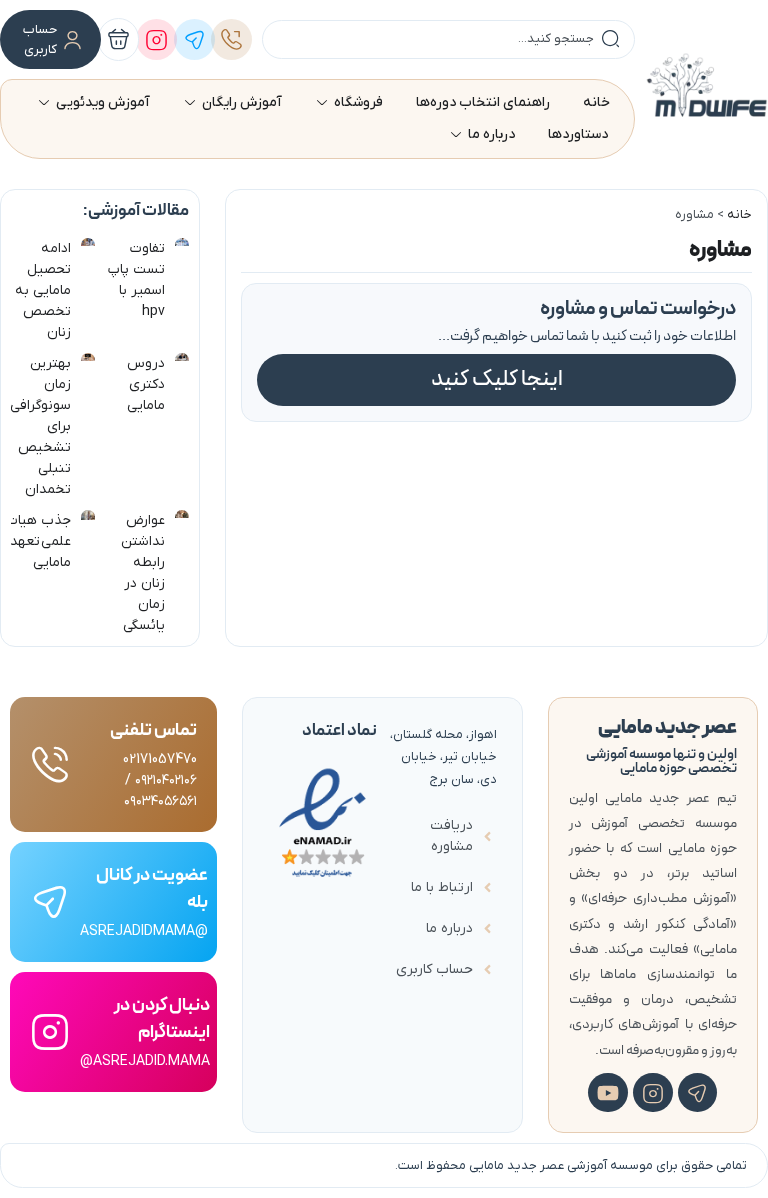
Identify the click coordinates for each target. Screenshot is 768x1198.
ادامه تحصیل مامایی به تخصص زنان (43, 290)
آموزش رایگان (242, 102)
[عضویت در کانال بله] (50, 902)
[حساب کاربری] (72, 39)
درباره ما (491, 134)
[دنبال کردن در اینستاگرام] (50, 1032)
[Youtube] (608, 1093)
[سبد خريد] (118, 39)
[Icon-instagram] (653, 1093)
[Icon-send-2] (698, 1093)
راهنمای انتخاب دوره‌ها (483, 102)
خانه (596, 102)
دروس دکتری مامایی (146, 384)
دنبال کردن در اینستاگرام (162, 1019)
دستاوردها (578, 134)
